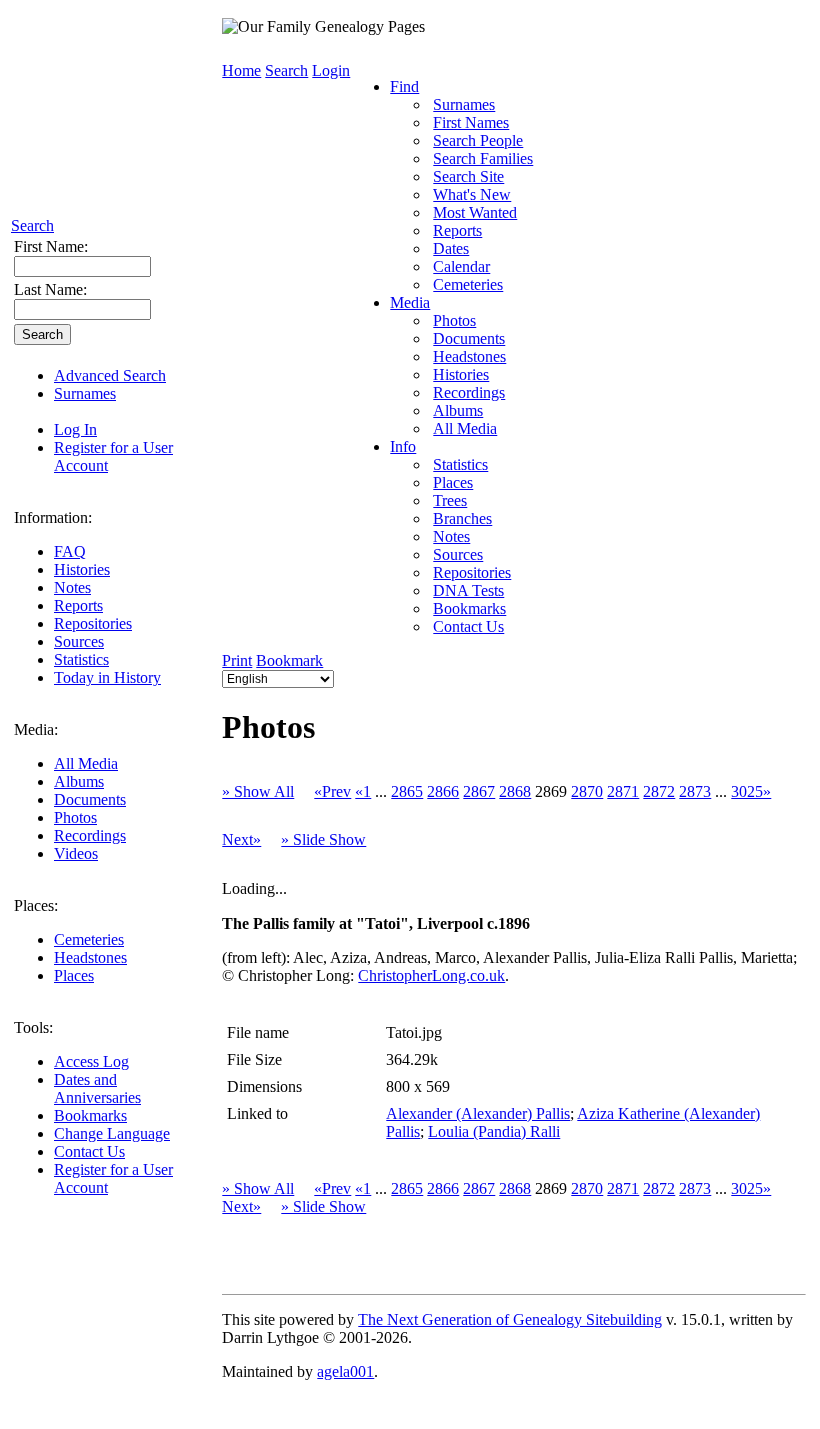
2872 (659, 791)
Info (403, 446)
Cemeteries (89, 939)
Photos (75, 817)
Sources (79, 641)
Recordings (90, 835)
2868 (515, 791)
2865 (407, 791)
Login (331, 70)
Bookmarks (90, 1115)
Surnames (85, 393)
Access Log (91, 1061)
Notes (72, 587)
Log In (75, 429)
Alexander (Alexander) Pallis (478, 1113)
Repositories (93, 623)
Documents (90, 799)
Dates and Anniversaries (97, 1088)
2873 (695, 791)
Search (32, 225)
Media (410, 302)
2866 (443, 791)
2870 (587, 791)
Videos (76, 853)
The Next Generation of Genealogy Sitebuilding (510, 1319)
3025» (751, 791)
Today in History (107, 677)
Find (404, 86)
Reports (78, 605)
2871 (623, 791)
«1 (363, 791)
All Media (86, 763)
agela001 (345, 1371)
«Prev (332, 791)
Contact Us (89, 1151)
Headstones (90, 957)
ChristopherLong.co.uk (431, 975)
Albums (79, 781)
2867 (479, 791)
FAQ (70, 551)
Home (241, 70)
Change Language (112, 1133)
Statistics (81, 659)
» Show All (258, 791)
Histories (82, 569)
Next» (241, 839)
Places (74, 975)
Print (237, 660)
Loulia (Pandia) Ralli (494, 1131)
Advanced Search (110, 375)
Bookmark (289, 660)
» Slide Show (323, 839)
